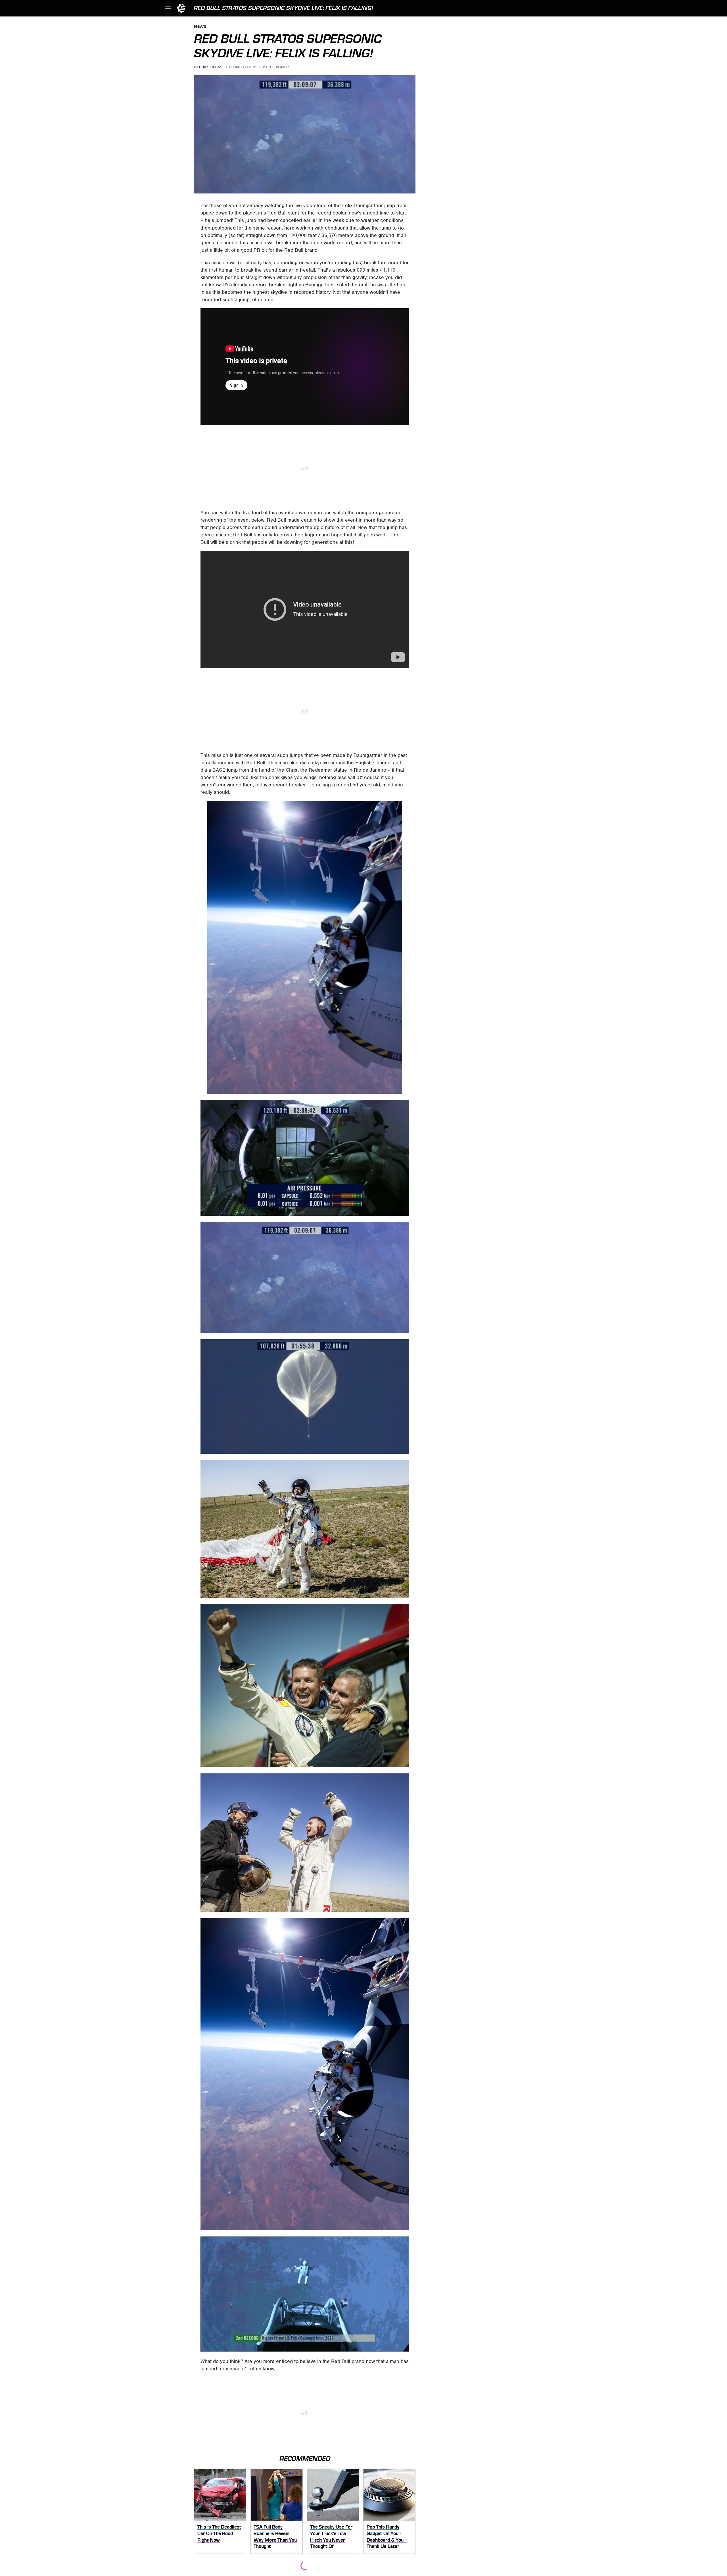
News (200, 27)
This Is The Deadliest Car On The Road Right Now (219, 2533)
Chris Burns (211, 67)
